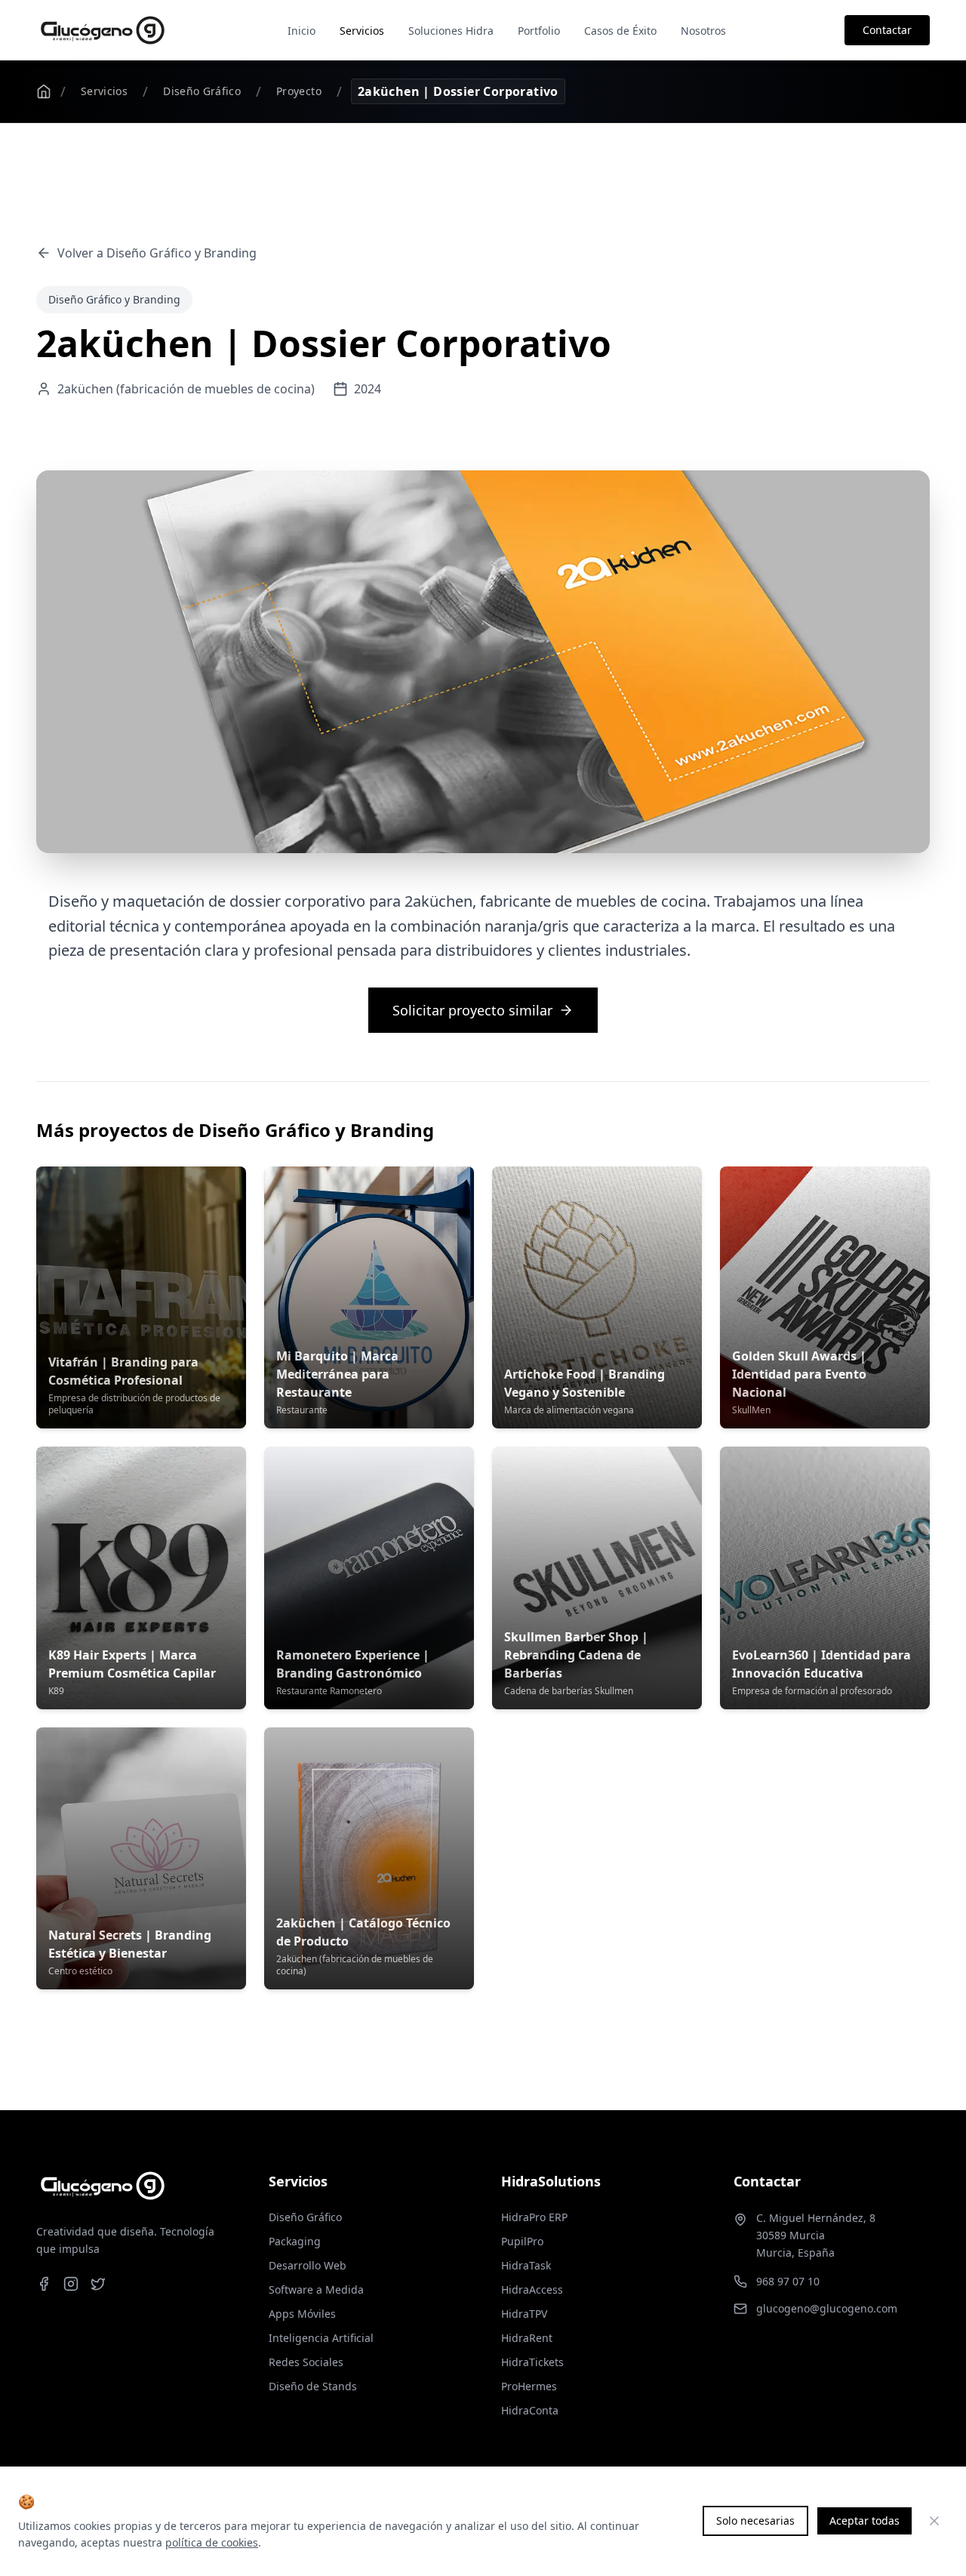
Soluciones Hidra (451, 31)
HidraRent (527, 2338)
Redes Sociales (306, 2362)
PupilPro (522, 2241)
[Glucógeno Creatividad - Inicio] (103, 30)
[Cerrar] (934, 2521)
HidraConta (530, 2410)
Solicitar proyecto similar (472, 1010)
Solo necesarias (755, 2521)
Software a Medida (316, 2289)
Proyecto (299, 91)
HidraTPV (524, 2314)
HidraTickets (532, 2362)
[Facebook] (44, 2284)
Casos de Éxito (620, 31)
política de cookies (212, 2542)
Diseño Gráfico (202, 91)
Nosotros (703, 31)
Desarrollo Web (308, 2265)
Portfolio (539, 31)
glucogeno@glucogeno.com (827, 2308)
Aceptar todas (864, 2521)
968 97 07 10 (788, 2281)
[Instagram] (71, 2284)
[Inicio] (44, 91)
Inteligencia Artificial (321, 2338)
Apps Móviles (302, 2314)
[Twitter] (98, 2284)
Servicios (362, 31)
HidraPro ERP (534, 2217)
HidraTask (526, 2265)
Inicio (301, 31)
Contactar (887, 30)
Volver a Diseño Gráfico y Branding (157, 253)
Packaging (295, 2241)
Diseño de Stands (313, 2386)
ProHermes (529, 2386)
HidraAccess (532, 2289)
